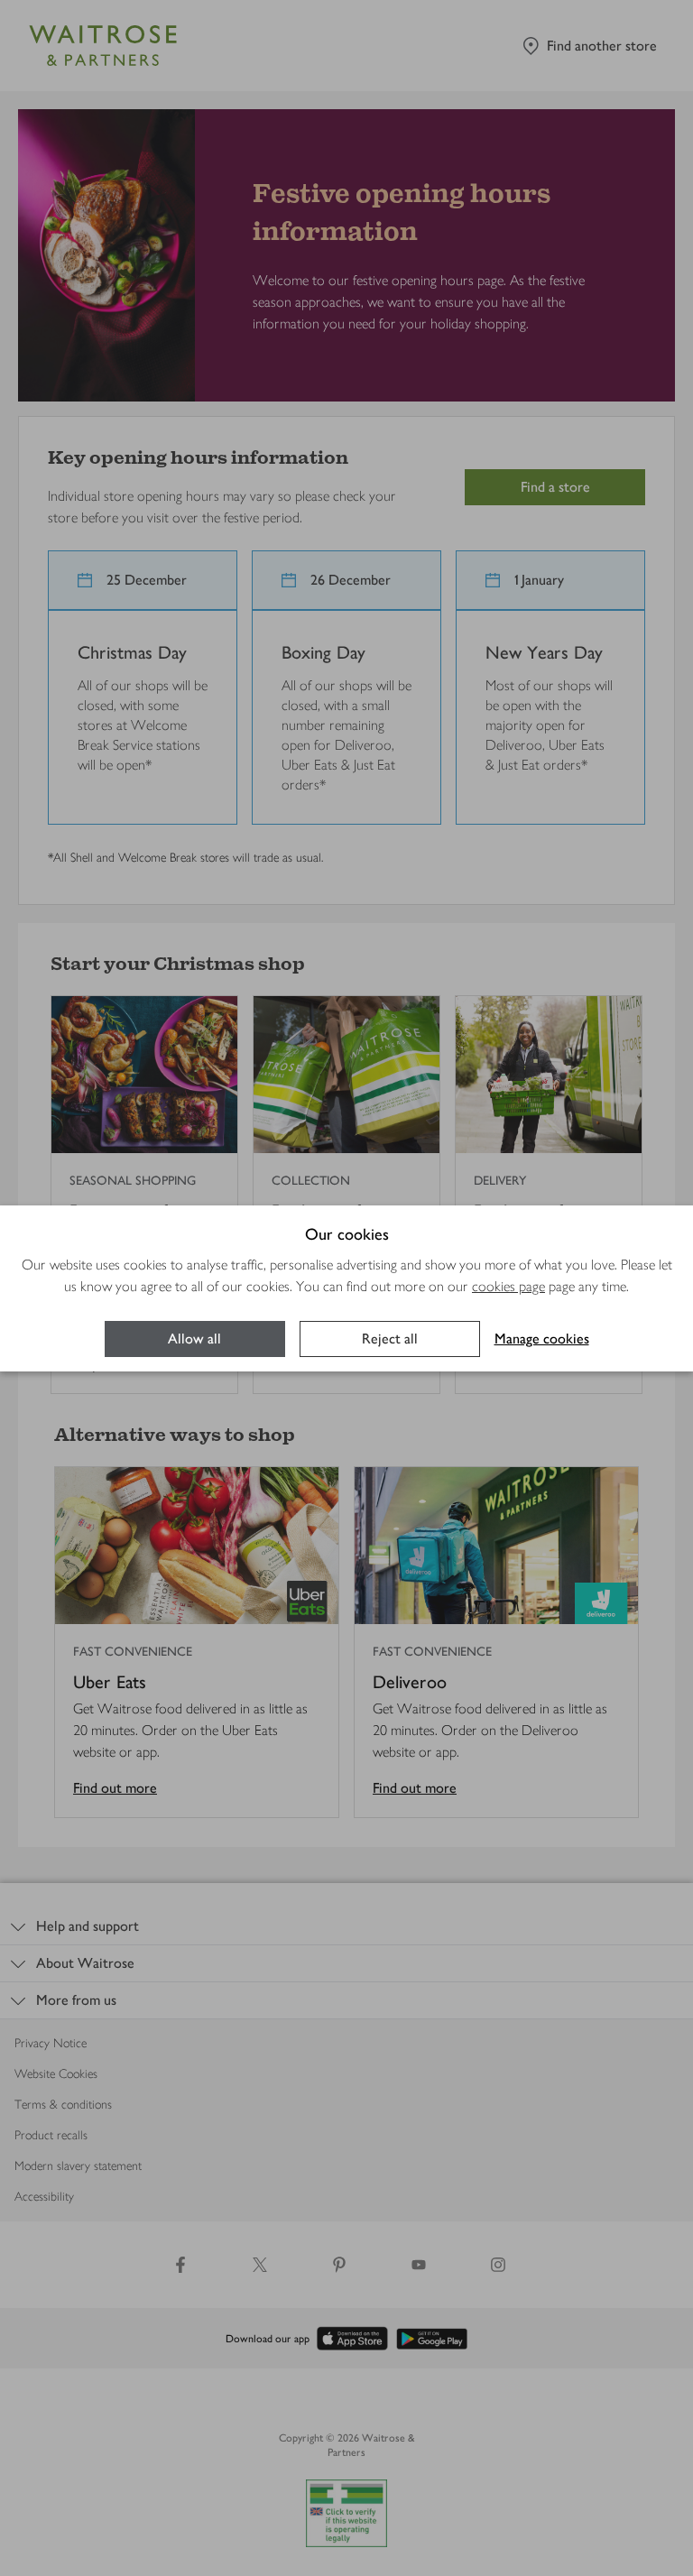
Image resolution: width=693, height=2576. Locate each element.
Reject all (390, 1339)
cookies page (508, 1286)
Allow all (194, 1339)
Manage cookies (542, 1339)
